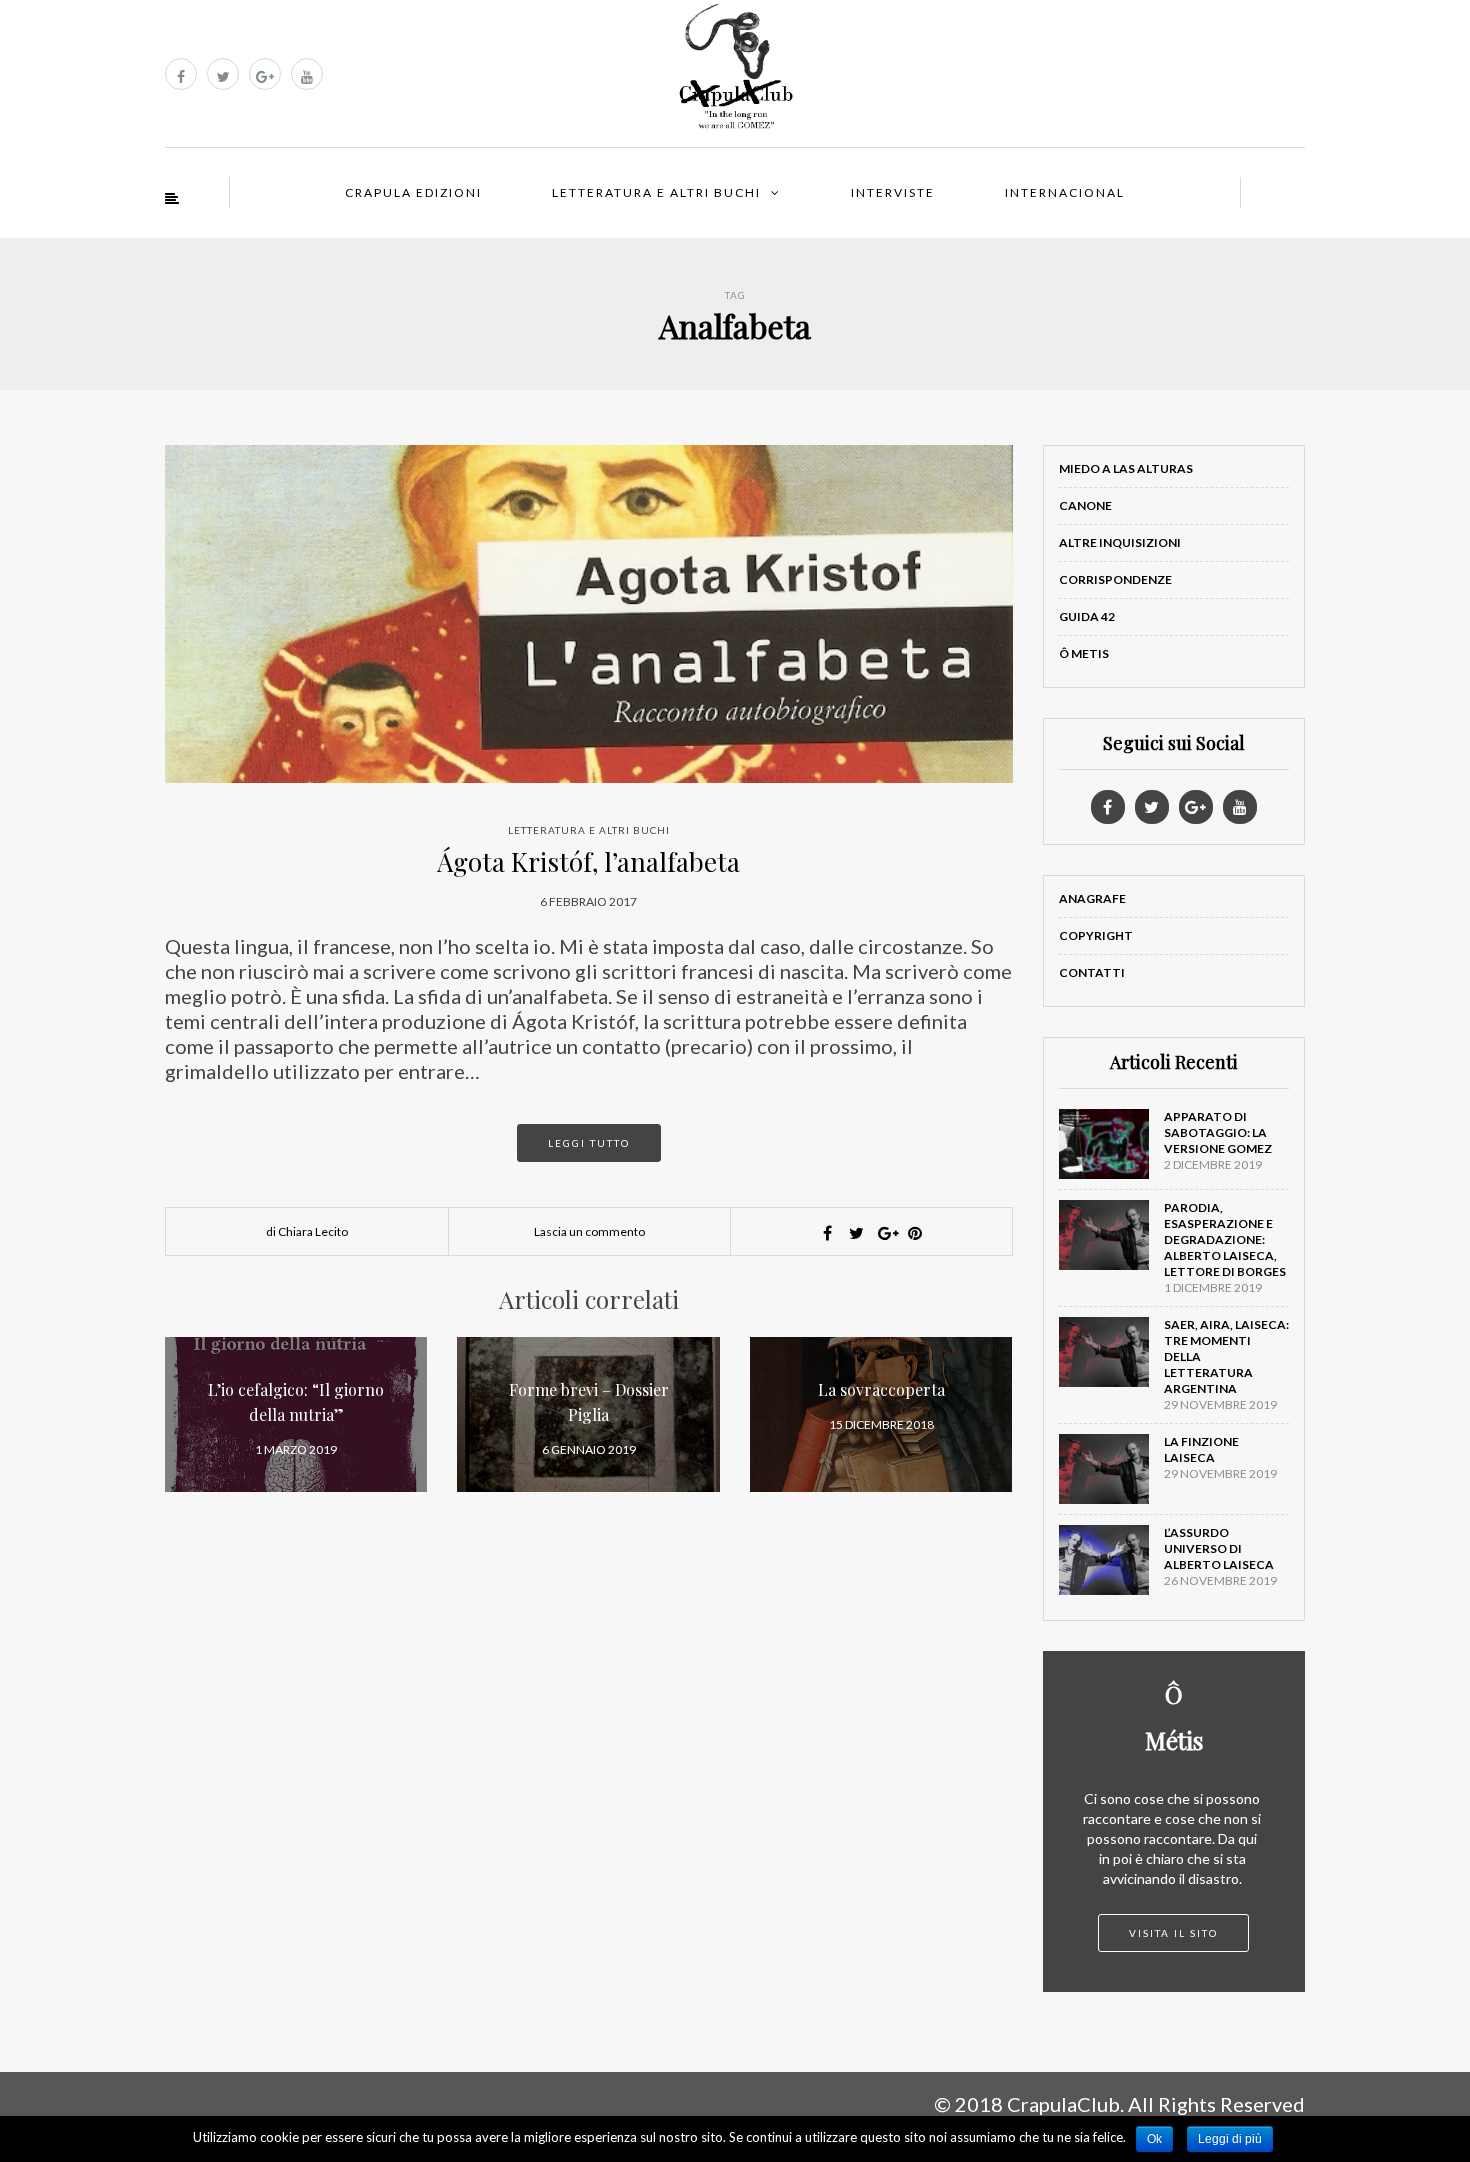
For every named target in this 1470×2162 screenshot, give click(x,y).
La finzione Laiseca (1201, 1449)
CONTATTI (1092, 972)
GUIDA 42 (1087, 616)
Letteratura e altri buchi (656, 192)
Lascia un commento (589, 1231)
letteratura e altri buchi (589, 830)
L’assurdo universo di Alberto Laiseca (1219, 1548)
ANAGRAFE (1092, 898)
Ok (1154, 2139)
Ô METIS (1084, 653)
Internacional (1065, 192)
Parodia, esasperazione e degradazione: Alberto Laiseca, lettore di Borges (1225, 1239)
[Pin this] (915, 1233)
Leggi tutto (589, 1143)
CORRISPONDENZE (1115, 579)
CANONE (1085, 505)
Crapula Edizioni (413, 192)
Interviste (893, 192)
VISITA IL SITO (1173, 1933)
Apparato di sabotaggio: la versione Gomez (1218, 1132)
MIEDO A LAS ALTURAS (1126, 468)
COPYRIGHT (1096, 935)
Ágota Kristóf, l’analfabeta (588, 861)
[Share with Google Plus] (886, 1233)
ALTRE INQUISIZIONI (1120, 542)
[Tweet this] (857, 1233)
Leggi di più (1230, 2139)
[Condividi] (828, 1233)
